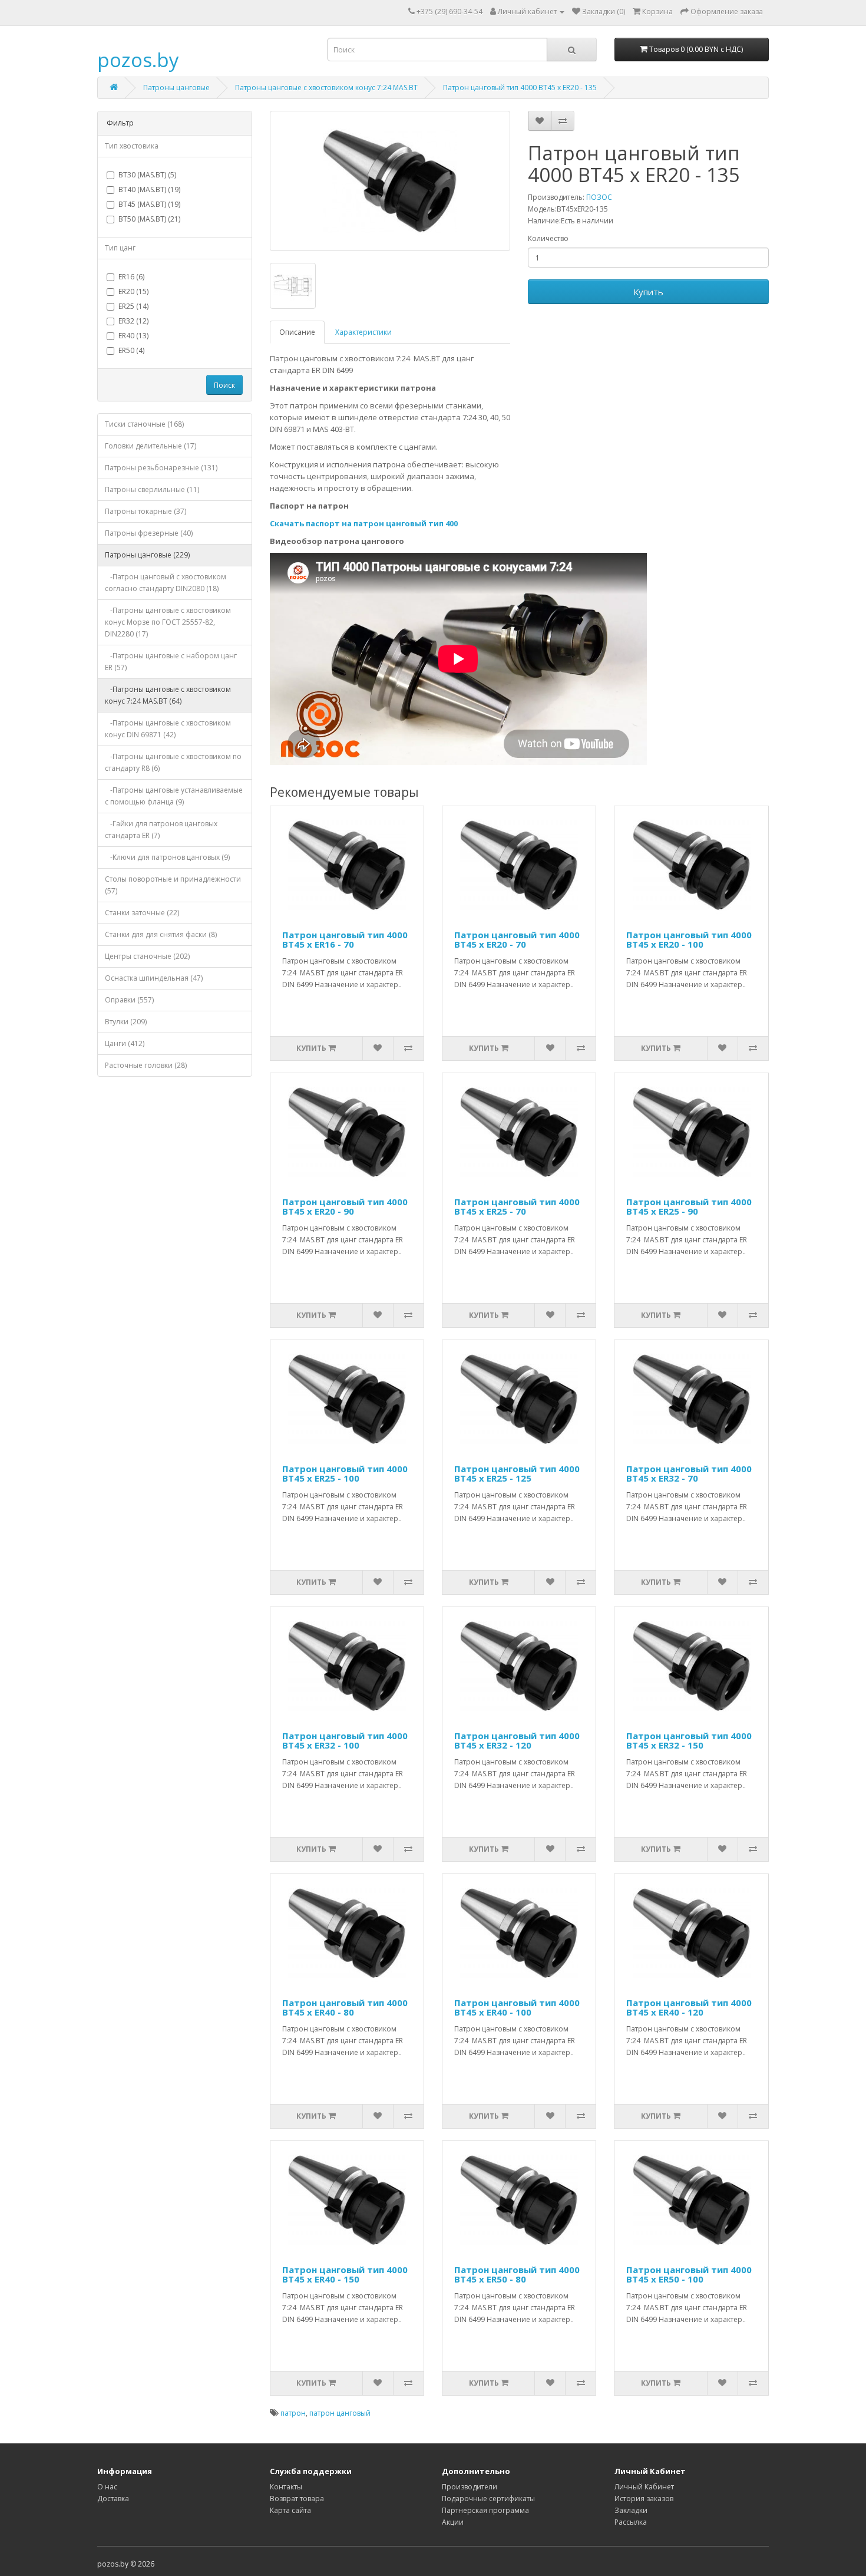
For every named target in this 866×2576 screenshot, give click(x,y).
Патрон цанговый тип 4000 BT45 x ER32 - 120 (517, 1741)
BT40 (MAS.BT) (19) (149, 189)
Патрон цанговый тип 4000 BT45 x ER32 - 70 (689, 1474)
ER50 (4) (131, 350)
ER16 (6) (131, 277)
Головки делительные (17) (151, 446)
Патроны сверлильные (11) (152, 489)
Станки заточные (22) (142, 913)
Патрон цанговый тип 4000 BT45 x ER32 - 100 (345, 1741)
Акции (453, 2522)
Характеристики (363, 332)
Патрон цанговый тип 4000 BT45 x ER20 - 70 (517, 940)
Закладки (631, 2510)
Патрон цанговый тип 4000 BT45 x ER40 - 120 (689, 2008)
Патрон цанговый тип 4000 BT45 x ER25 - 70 (517, 1207)
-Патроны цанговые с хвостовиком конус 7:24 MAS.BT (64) (168, 695)
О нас (107, 2487)
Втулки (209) (126, 1022)
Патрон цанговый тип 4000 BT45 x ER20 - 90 (345, 1207)
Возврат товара (297, 2499)
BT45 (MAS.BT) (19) (149, 204)
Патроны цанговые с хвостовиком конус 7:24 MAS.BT (326, 88)
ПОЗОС (599, 197)
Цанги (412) (125, 1043)
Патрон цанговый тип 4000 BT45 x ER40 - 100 (517, 2008)
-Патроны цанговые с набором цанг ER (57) (171, 662)
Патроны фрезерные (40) (149, 533)
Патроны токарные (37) (146, 511)
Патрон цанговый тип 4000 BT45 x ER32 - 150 (689, 1741)
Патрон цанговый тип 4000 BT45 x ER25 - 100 (345, 1474)
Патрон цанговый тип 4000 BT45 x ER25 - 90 (689, 1207)
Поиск (224, 385)
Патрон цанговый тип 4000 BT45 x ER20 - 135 (520, 88)
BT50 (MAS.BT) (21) (149, 219)
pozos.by (138, 60)
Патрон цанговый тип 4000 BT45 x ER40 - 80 (345, 2008)
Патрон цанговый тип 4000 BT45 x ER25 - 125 (517, 1474)
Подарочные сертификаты (488, 2499)
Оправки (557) (129, 1000)
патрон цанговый (340, 2413)
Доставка (113, 2499)
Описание (297, 332)
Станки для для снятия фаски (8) (161, 934)
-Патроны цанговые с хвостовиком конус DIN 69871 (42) (168, 729)
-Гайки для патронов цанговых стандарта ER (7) (161, 829)
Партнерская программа (485, 2510)
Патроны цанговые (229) (147, 555)
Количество (548, 238)
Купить (648, 292)
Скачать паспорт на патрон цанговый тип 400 (364, 523)
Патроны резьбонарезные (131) (161, 468)
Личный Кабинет (644, 2487)
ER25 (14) (133, 306)
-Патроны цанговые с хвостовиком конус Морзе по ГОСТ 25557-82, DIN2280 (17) (168, 622)
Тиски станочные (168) (144, 424)
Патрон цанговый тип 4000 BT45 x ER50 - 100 (689, 2275)
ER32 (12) (133, 321)
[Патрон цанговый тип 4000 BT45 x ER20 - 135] (390, 181)
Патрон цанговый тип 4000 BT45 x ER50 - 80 (517, 2275)
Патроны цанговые (176, 88)
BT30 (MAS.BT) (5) (147, 175)
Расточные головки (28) (146, 1065)
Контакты (286, 2487)
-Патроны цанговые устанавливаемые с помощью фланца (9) (174, 796)
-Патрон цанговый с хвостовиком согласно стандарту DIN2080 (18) (166, 583)
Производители (470, 2487)
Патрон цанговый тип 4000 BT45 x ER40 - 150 (345, 2275)
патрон (293, 2413)
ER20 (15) (133, 291)
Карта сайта (290, 2510)
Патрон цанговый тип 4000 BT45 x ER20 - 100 (689, 940)
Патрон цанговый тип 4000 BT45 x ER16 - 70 (345, 940)
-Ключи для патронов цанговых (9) (167, 857)
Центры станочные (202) (147, 956)
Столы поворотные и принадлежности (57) (173, 885)
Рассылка (631, 2522)
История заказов (644, 2499)
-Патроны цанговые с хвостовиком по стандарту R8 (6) (173, 762)
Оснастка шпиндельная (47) (154, 978)
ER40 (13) (133, 336)
